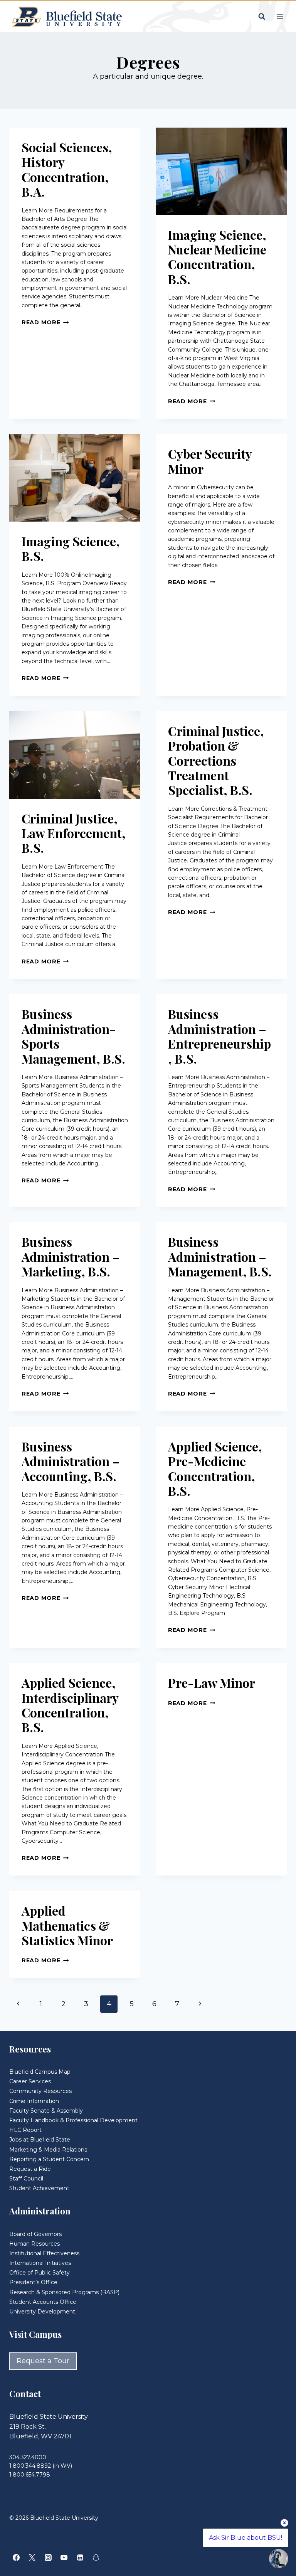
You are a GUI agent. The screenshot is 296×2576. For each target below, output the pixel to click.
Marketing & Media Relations (48, 2150)
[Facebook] (16, 2557)
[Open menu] (280, 16)
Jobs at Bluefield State (40, 2140)
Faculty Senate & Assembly (46, 2111)
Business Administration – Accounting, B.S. (71, 1461)
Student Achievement (39, 2188)
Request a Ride (30, 2169)
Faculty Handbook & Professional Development (73, 2120)
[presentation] (221, 171)
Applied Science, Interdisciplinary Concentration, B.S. (70, 1705)
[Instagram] (48, 2557)
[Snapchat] (96, 2557)
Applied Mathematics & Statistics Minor (67, 1925)
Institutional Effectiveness (44, 2253)
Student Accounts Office (43, 2302)
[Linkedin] (80, 2557)
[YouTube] (64, 2557)
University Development (42, 2312)
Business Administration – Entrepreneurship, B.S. (219, 1036)
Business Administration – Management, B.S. (220, 1256)
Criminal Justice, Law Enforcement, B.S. (74, 833)
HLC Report (25, 2130)
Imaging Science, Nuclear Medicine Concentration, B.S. (217, 257)
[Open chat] (279, 2559)
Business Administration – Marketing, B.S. (71, 1256)
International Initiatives (40, 2263)
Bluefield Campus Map (40, 2072)
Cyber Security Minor (210, 461)
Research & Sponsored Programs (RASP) (64, 2292)
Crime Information (34, 2101)
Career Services (30, 2081)
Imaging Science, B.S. (71, 548)
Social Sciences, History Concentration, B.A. (67, 169)
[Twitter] (32, 2557)
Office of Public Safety (40, 2273)
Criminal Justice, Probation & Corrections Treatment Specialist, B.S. (216, 760)
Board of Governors (35, 2234)
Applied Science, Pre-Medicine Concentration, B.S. (215, 1468)
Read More (45, 322)
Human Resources (34, 2244)
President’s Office (33, 2282)
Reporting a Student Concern (49, 2159)
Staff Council (26, 2179)
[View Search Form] (262, 17)
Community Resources (40, 2091)
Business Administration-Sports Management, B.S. (73, 1036)
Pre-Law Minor (212, 1683)
